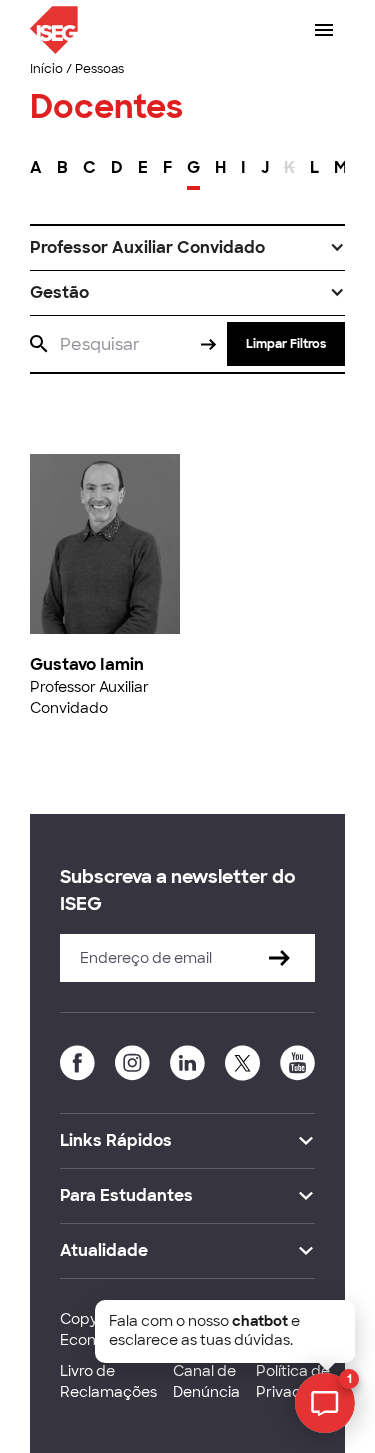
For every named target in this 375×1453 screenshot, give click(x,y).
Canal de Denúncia (206, 1381)
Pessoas (99, 69)
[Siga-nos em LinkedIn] (187, 1063)
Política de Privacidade (299, 1381)
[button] (187, 248)
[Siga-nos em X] (242, 1063)
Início (46, 69)
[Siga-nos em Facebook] (77, 1063)
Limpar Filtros (286, 344)
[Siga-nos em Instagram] (132, 1063)
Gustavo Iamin (87, 664)
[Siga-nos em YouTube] (297, 1063)
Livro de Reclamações (108, 1381)
